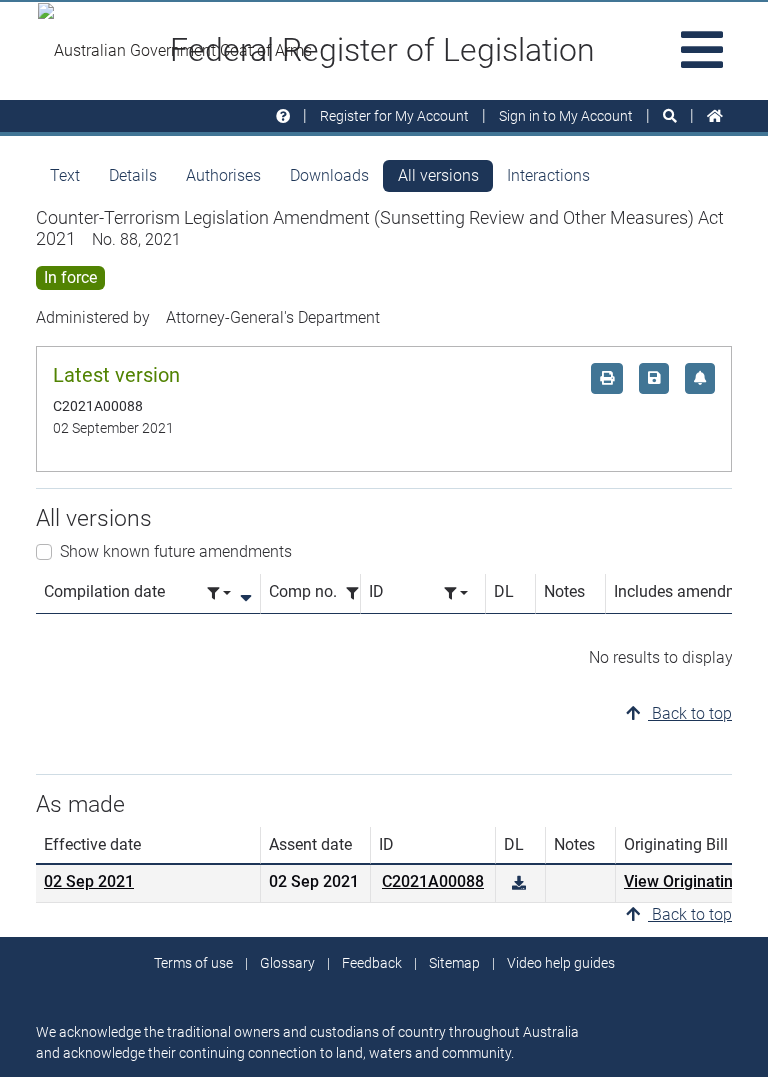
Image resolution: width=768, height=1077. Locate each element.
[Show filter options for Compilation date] (219, 593)
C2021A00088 (433, 881)
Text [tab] (65, 175)
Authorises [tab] (223, 175)
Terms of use (193, 963)
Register (394, 116)
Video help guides (561, 963)
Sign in (566, 116)
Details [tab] (133, 175)
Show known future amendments (176, 551)
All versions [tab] (438, 175)
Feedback (372, 963)
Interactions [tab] (548, 175)
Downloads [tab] (329, 175)
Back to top (690, 713)
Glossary (287, 963)
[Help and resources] (283, 116)
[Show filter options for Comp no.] (358, 593)
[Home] (715, 116)
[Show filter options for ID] (456, 593)
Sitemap (454, 963)
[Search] (670, 116)
